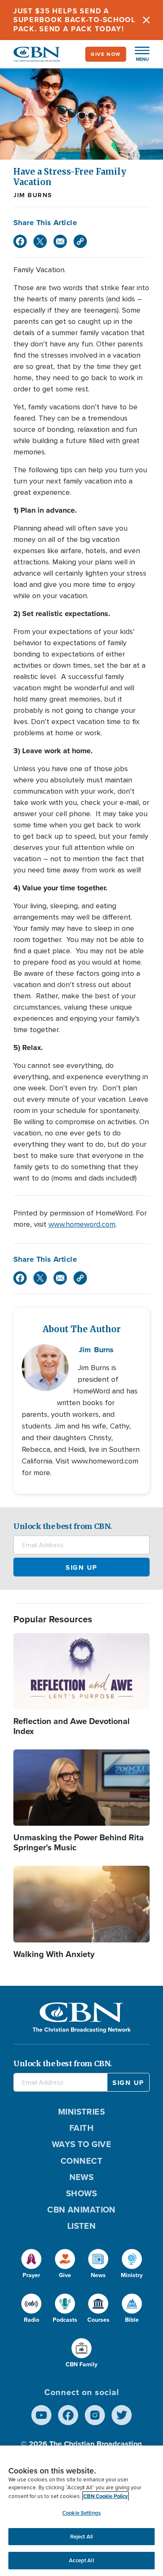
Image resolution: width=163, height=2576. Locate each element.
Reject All (81, 2537)
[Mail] (60, 241)
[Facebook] (20, 241)
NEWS (82, 2177)
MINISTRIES (82, 2111)
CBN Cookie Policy (106, 2496)
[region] (81, 2511)
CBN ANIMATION (81, 2209)
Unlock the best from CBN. (63, 1526)
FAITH (81, 2128)
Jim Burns (33, 195)
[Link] (80, 241)
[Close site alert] (146, 20)
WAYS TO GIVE (81, 2144)
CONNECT (81, 2161)
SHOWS (81, 2193)
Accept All (81, 2560)
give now (106, 54)
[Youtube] (41, 2415)
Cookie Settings (81, 2513)
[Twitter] (40, 241)
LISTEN (82, 2226)
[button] (138, 54)
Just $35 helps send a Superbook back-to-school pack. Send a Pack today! (75, 20)
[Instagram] (95, 2415)
